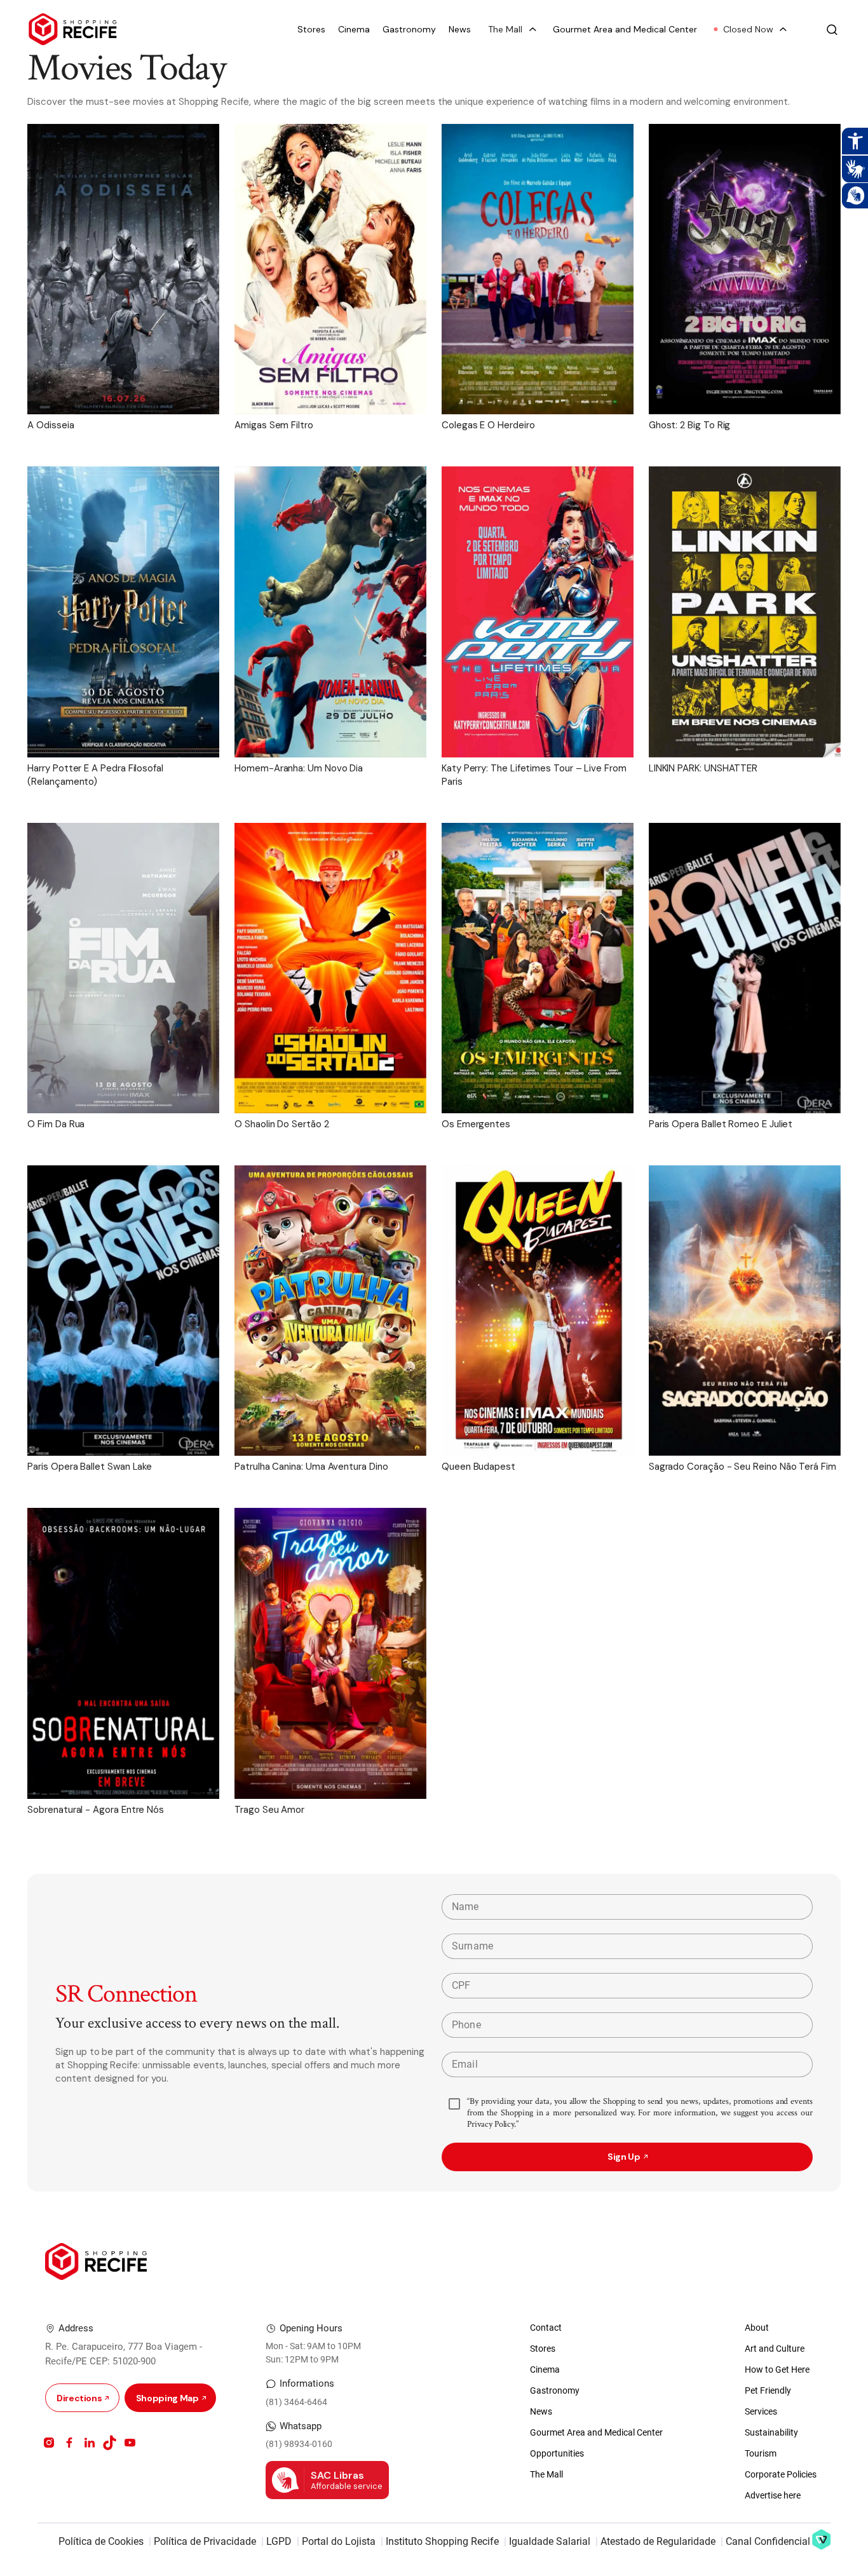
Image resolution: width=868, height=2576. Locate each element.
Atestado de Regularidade (658, 2541)
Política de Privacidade (205, 2541)
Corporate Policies (781, 2474)
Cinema (354, 30)
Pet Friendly (768, 2390)
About (757, 2328)
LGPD (279, 2541)
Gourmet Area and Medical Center (625, 30)
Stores (311, 30)
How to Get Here (777, 2369)
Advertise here (773, 2495)
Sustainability (771, 2432)
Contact (546, 2328)
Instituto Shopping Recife (442, 2541)
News (460, 30)
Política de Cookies (101, 2541)
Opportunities (557, 2453)
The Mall (546, 2474)
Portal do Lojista (339, 2541)
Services (761, 2411)
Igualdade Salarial (550, 2541)
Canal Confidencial (768, 2541)
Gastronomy (409, 30)
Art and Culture (775, 2349)
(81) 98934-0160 (299, 2444)
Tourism (761, 2453)
